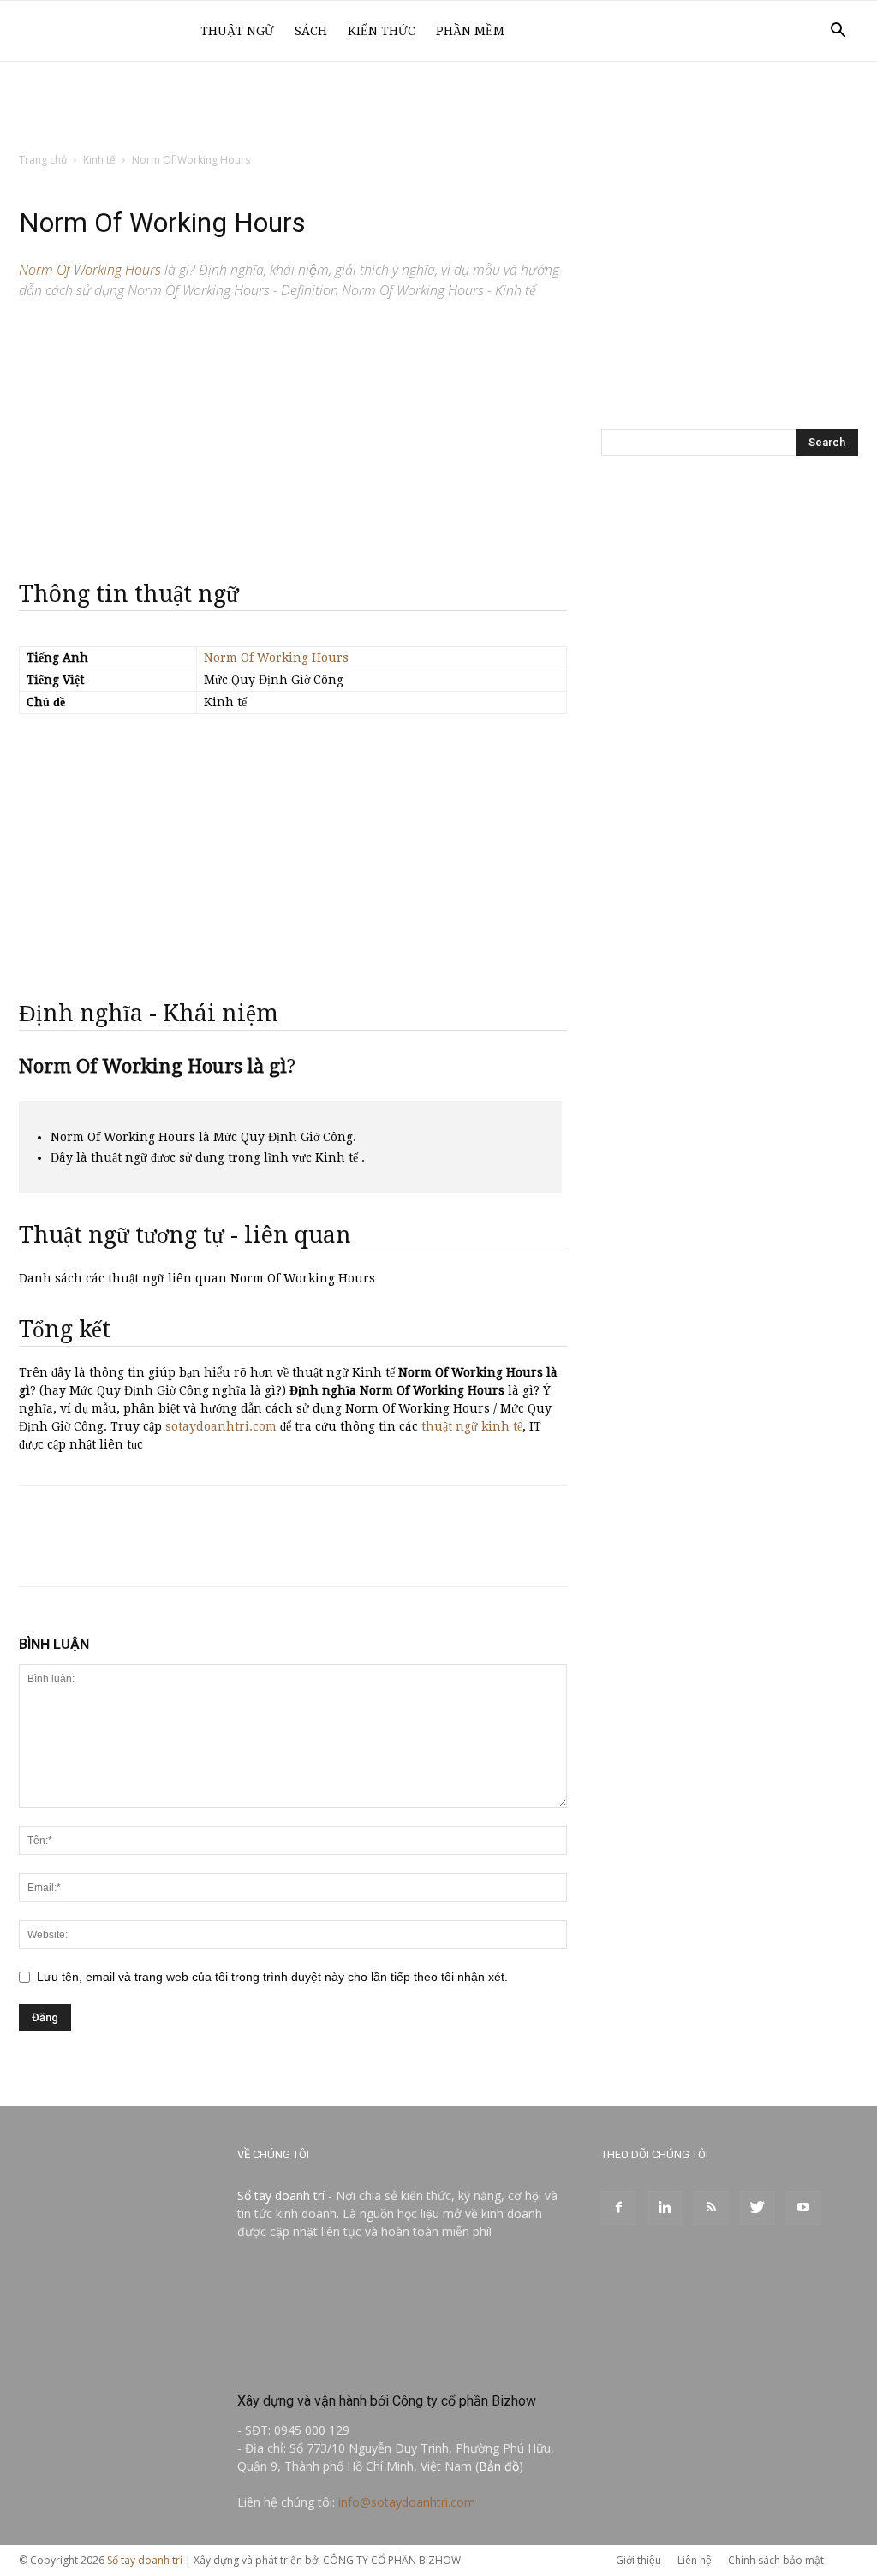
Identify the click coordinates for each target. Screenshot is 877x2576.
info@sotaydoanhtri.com (407, 2502)
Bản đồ (499, 2466)
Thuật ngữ (237, 31)
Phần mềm (470, 31)
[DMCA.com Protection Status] (366, 2364)
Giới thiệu (638, 2560)
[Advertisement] (438, 108)
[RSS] (711, 2208)
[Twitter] (757, 2208)
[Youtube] (803, 2208)
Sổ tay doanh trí (281, 2195)
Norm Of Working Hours (276, 657)
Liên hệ (695, 2560)
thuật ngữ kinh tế (472, 1426)
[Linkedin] (665, 2208)
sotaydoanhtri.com (221, 1426)
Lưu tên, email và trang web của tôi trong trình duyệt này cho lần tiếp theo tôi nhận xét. (272, 1977)
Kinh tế (99, 160)
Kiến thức (382, 31)
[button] (838, 32)
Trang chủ (43, 160)
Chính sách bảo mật (776, 2560)
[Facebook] (618, 2208)
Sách (311, 31)
